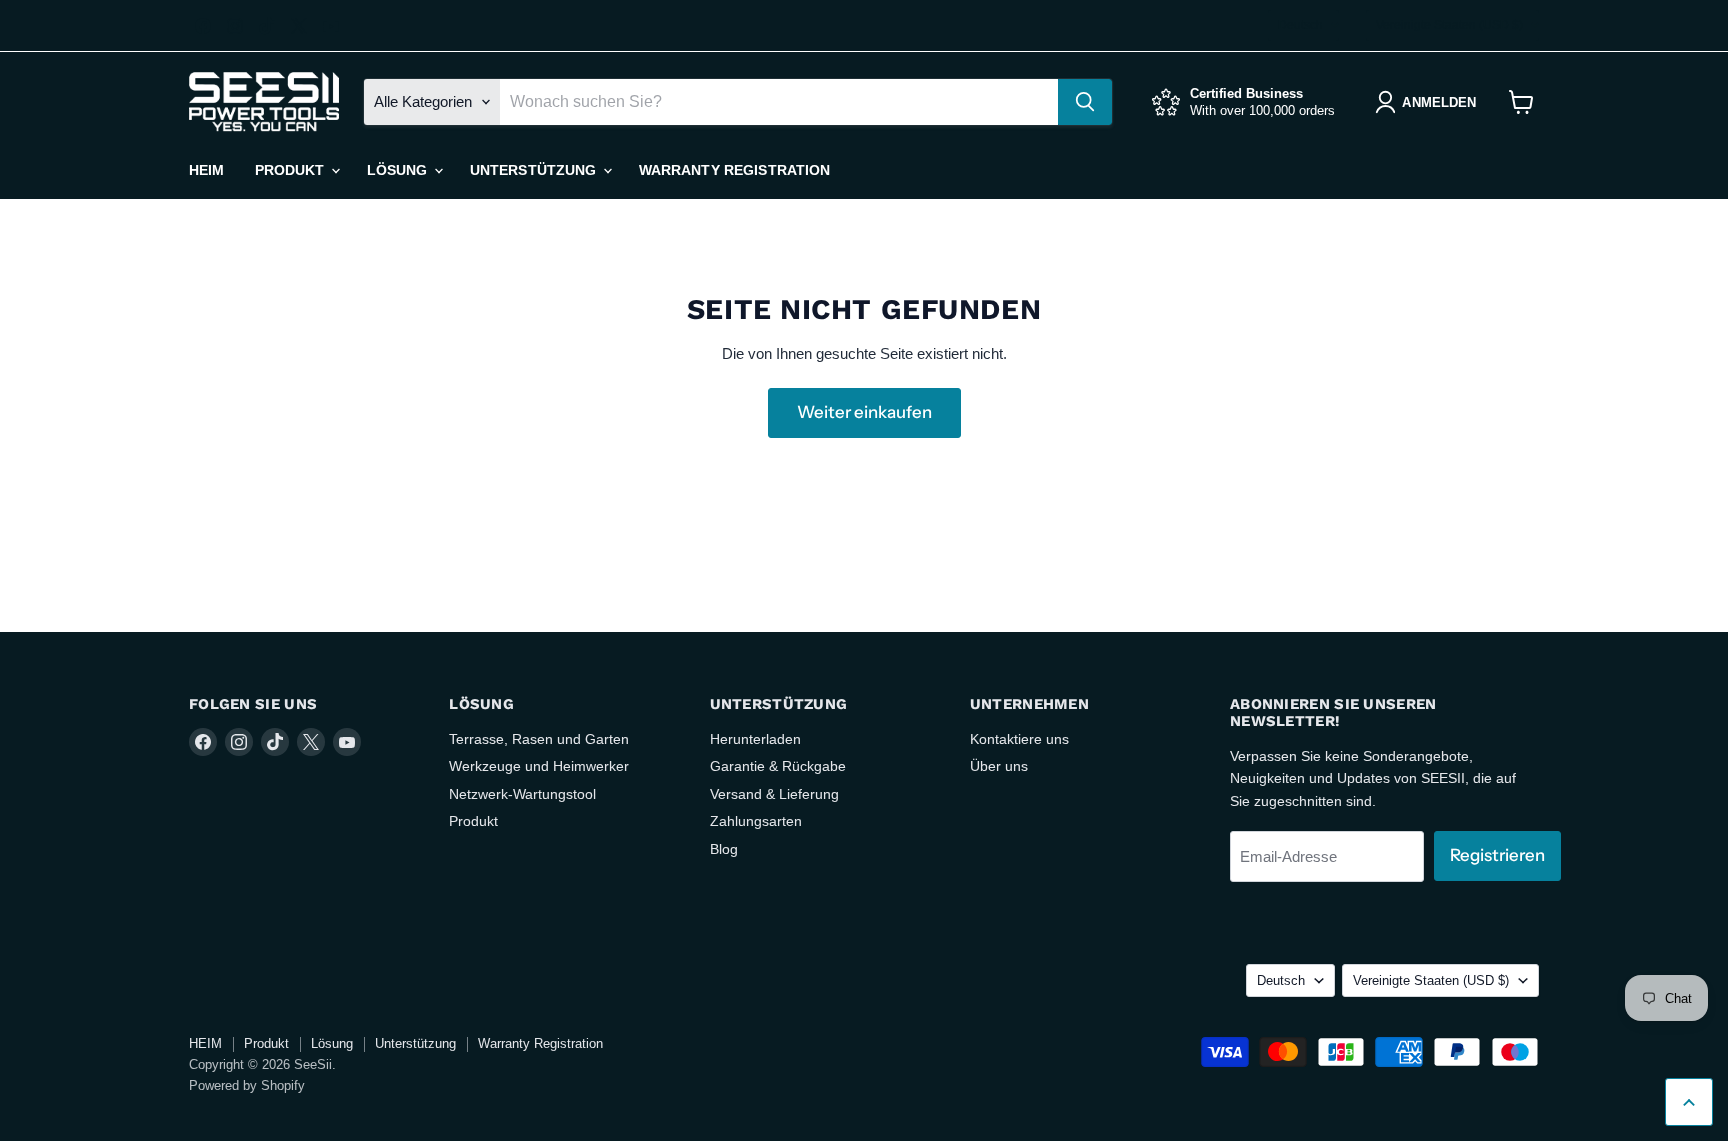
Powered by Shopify (247, 1085)
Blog (724, 849)
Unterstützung (535, 170)
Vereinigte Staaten (1449, 25)
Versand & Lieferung (774, 794)
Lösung (399, 170)
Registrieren (1497, 855)
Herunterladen (755, 739)
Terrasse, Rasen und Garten (539, 739)
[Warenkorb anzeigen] (1521, 102)
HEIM (207, 170)
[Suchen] (1085, 102)
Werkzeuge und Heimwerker (539, 766)
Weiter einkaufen (864, 412)
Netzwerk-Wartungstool (522, 794)
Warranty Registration (735, 170)
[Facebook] (203, 26)
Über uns (999, 766)
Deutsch (1300, 25)
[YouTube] (331, 26)
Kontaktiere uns (1019, 739)
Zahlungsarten (756, 821)
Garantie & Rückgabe (778, 766)
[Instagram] (235, 26)
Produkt (292, 170)
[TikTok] (267, 26)
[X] (299, 26)
